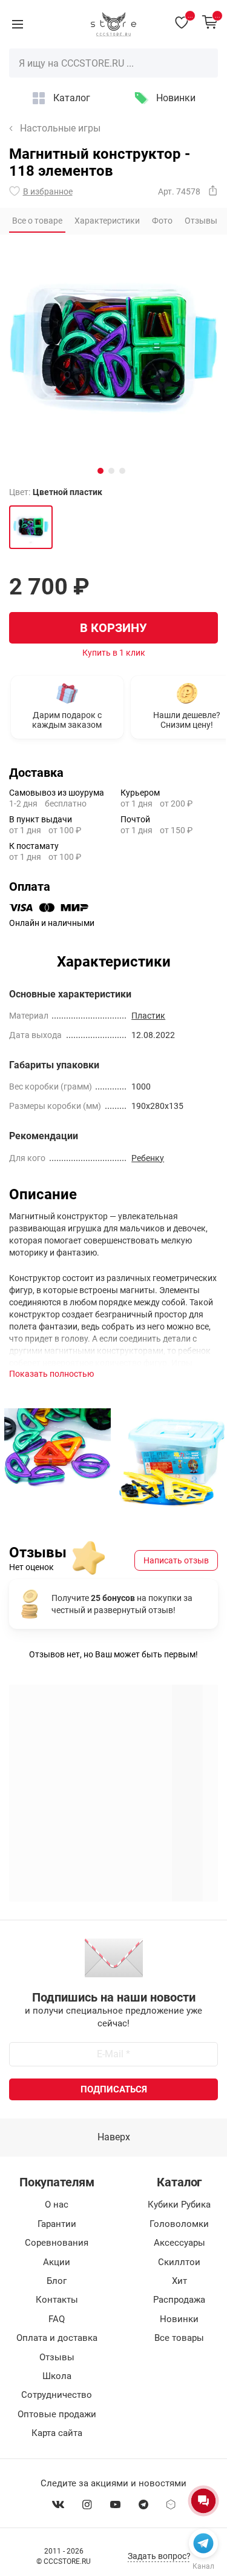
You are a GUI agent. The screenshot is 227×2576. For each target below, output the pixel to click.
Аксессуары (179, 2243)
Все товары (179, 2338)
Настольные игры (60, 128)
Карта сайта (57, 2433)
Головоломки (179, 2224)
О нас (57, 2205)
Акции (57, 2262)
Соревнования (57, 2243)
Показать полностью (51, 1374)
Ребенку (148, 1158)
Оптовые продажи (57, 2414)
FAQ (57, 2319)
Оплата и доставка (57, 2338)
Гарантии (57, 2224)
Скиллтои (179, 2262)
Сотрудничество (57, 2395)
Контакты (57, 2300)
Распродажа (179, 2300)
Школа (57, 2376)
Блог (57, 2281)
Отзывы (57, 2357)
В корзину (113, 628)
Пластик (148, 1016)
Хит (179, 2281)
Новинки (176, 98)
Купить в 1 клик (114, 653)
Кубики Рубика (179, 2205)
